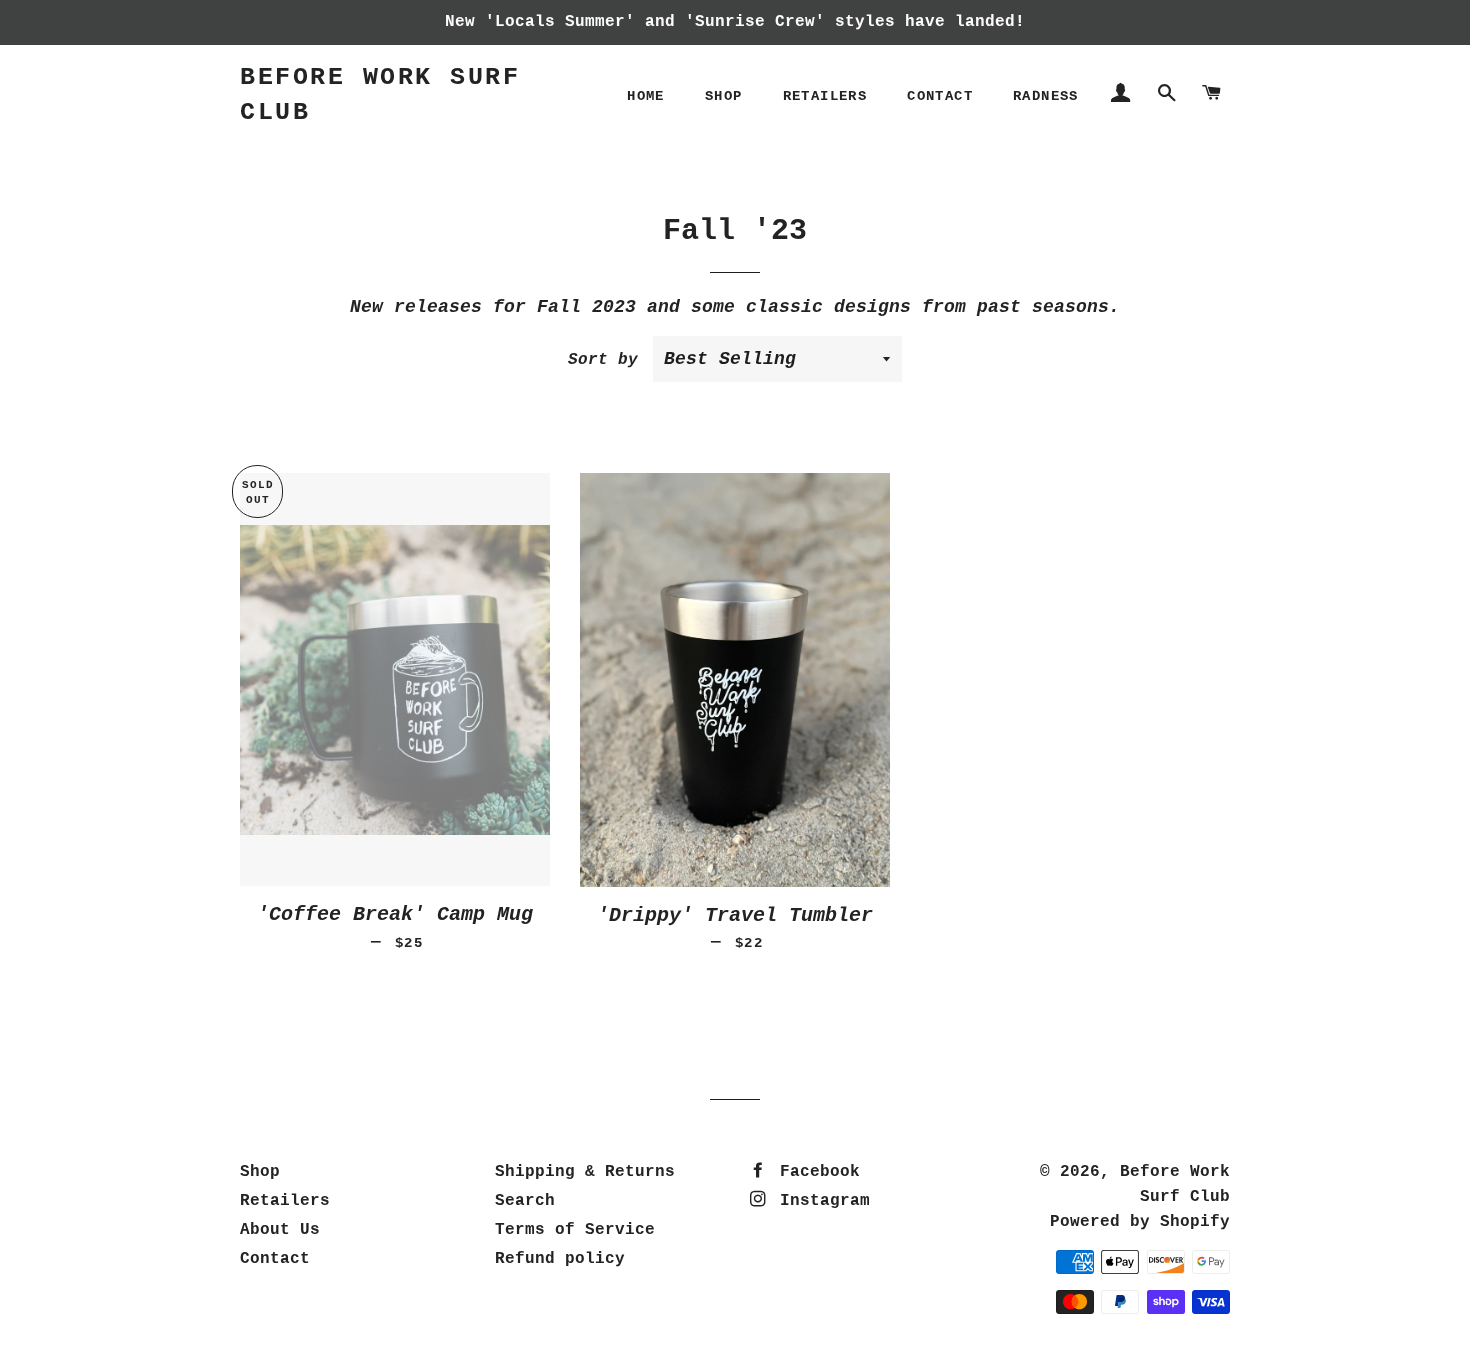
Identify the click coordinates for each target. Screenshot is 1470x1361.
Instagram (820, 1201)
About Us (280, 1230)
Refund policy (560, 1259)
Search (525, 1201)
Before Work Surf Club (380, 95)
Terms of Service (575, 1230)
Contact (940, 96)
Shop (724, 96)
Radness (1046, 96)
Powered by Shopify (1140, 1222)
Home (646, 96)
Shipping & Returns (585, 1172)
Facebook (815, 1172)
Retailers (825, 96)
